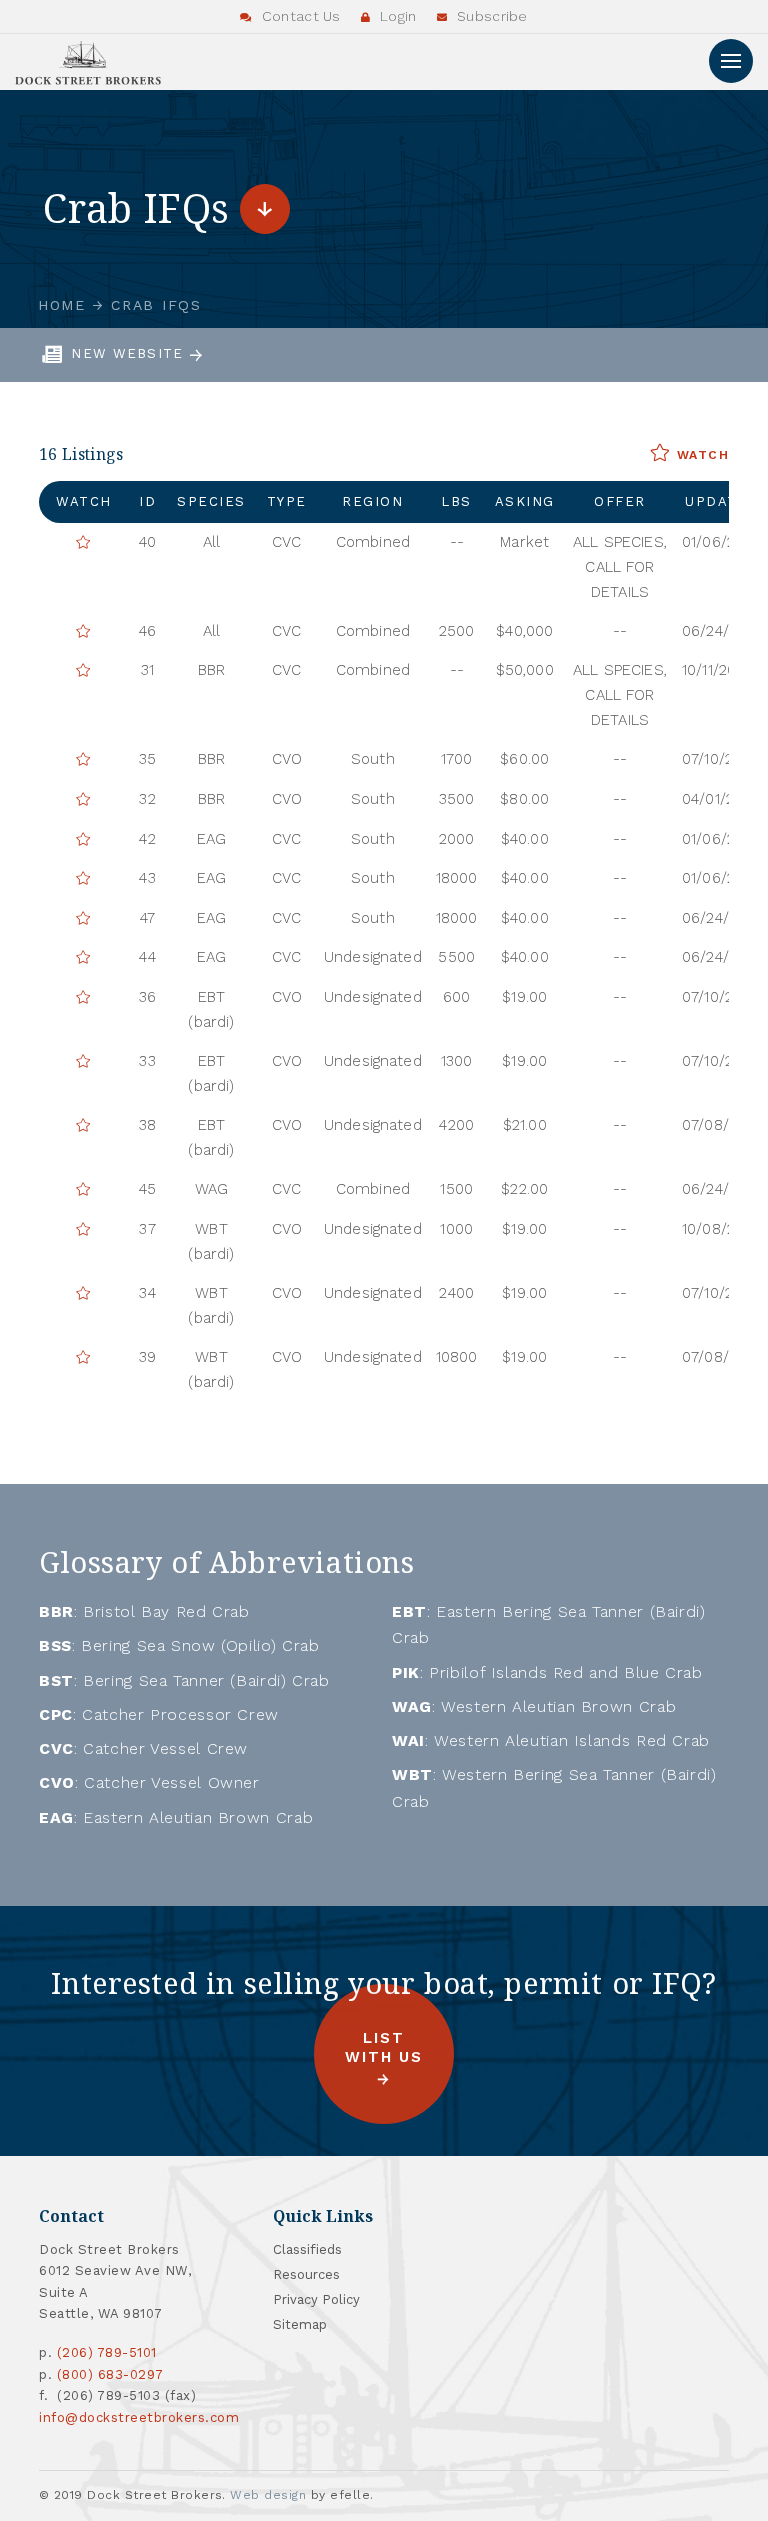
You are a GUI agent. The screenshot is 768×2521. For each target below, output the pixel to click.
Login (396, 16)
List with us (384, 2047)
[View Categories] (265, 209)
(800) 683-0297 (110, 2374)
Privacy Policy (316, 2299)
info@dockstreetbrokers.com (139, 2417)
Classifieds (307, 2249)
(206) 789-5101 (107, 2352)
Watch (700, 455)
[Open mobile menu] (731, 61)
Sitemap (300, 2324)
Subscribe (490, 16)
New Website (130, 353)
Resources (306, 2274)
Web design (268, 2495)
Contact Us (299, 16)
